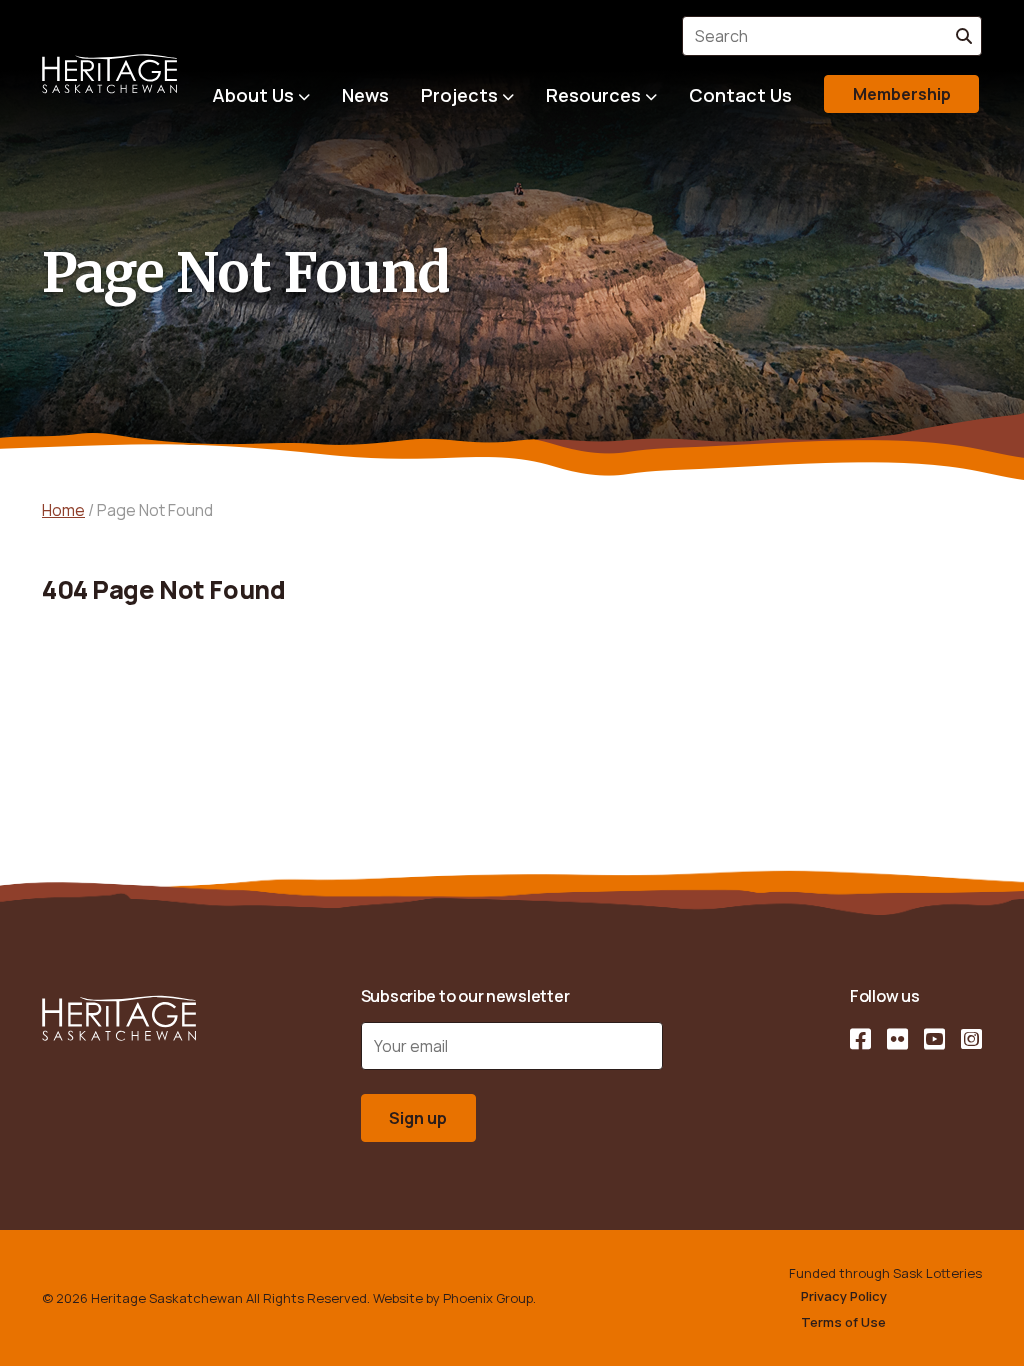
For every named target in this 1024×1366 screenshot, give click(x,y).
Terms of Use (843, 1322)
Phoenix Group (488, 1298)
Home (63, 510)
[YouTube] (934, 1039)
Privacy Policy (844, 1296)
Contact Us (740, 95)
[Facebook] (860, 1039)
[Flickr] (897, 1039)
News (365, 95)
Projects (459, 95)
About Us (253, 95)
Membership (902, 94)
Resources (593, 95)
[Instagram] (971, 1039)
